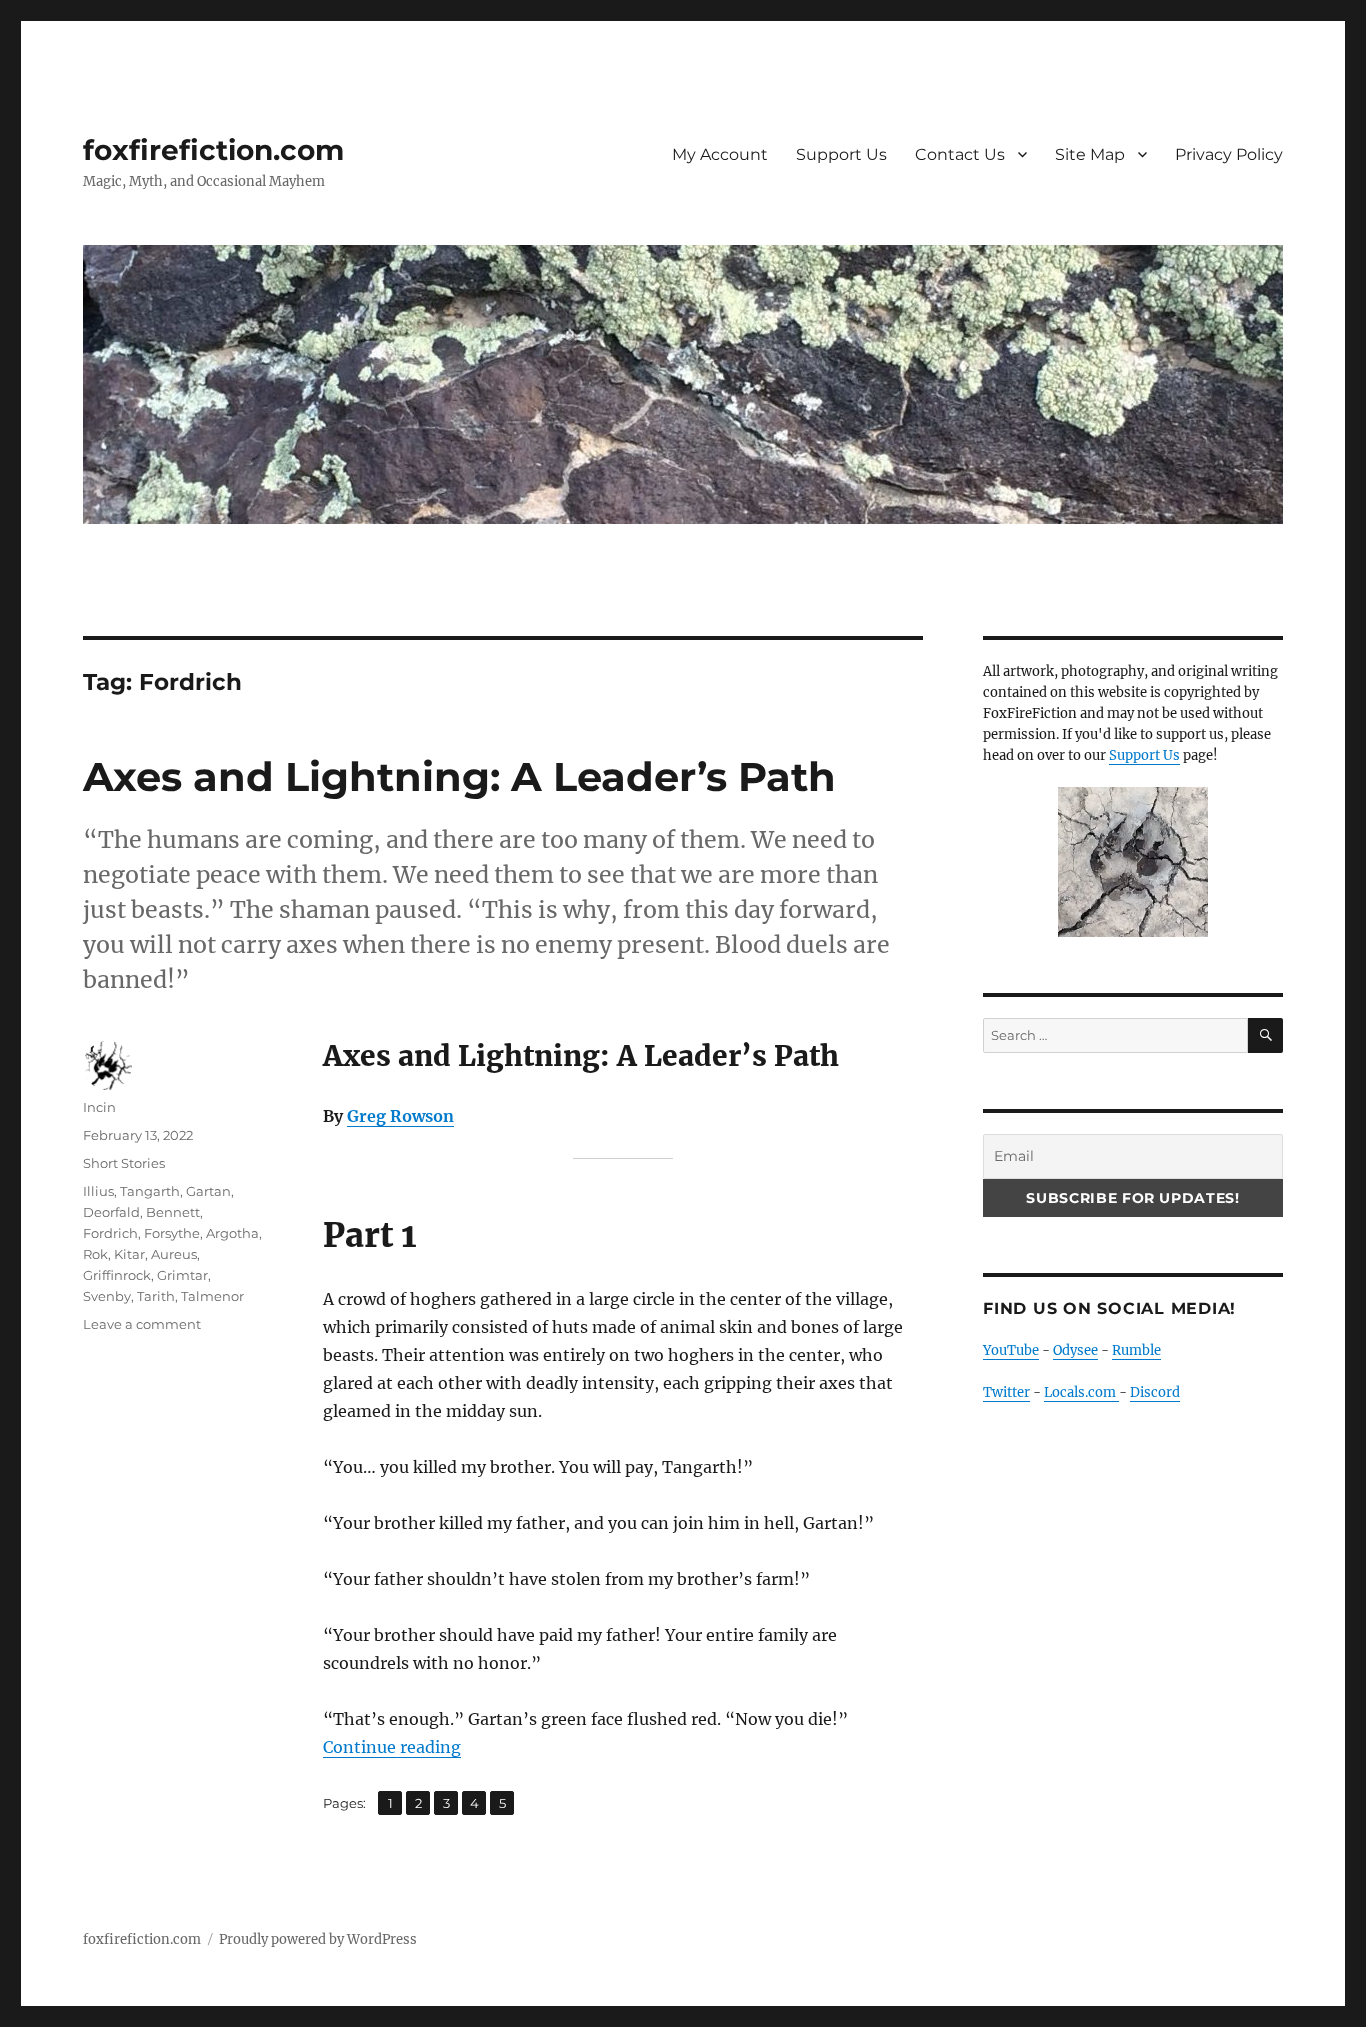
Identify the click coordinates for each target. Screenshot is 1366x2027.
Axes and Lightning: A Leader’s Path (459, 776)
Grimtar (182, 1275)
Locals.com (1081, 1392)
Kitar (129, 1254)
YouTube (1011, 1350)
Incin (99, 1107)
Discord (1155, 1392)
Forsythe (172, 1233)
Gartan (208, 1191)
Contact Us (960, 154)
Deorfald (111, 1212)
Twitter (1006, 1392)
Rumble (1136, 1350)
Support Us (841, 154)
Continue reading (392, 1747)
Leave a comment (142, 1324)
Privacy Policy (1229, 154)
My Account (720, 154)
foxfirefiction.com (213, 150)
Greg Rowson (400, 1116)
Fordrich (110, 1233)
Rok (95, 1254)
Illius (98, 1191)
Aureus (174, 1254)
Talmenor (212, 1296)
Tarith (156, 1296)
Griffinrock (117, 1275)
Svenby (107, 1296)
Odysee (1075, 1350)
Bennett (173, 1212)
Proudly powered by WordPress (318, 1939)
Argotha (232, 1233)
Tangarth (150, 1191)
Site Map (1090, 154)
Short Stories (124, 1163)
